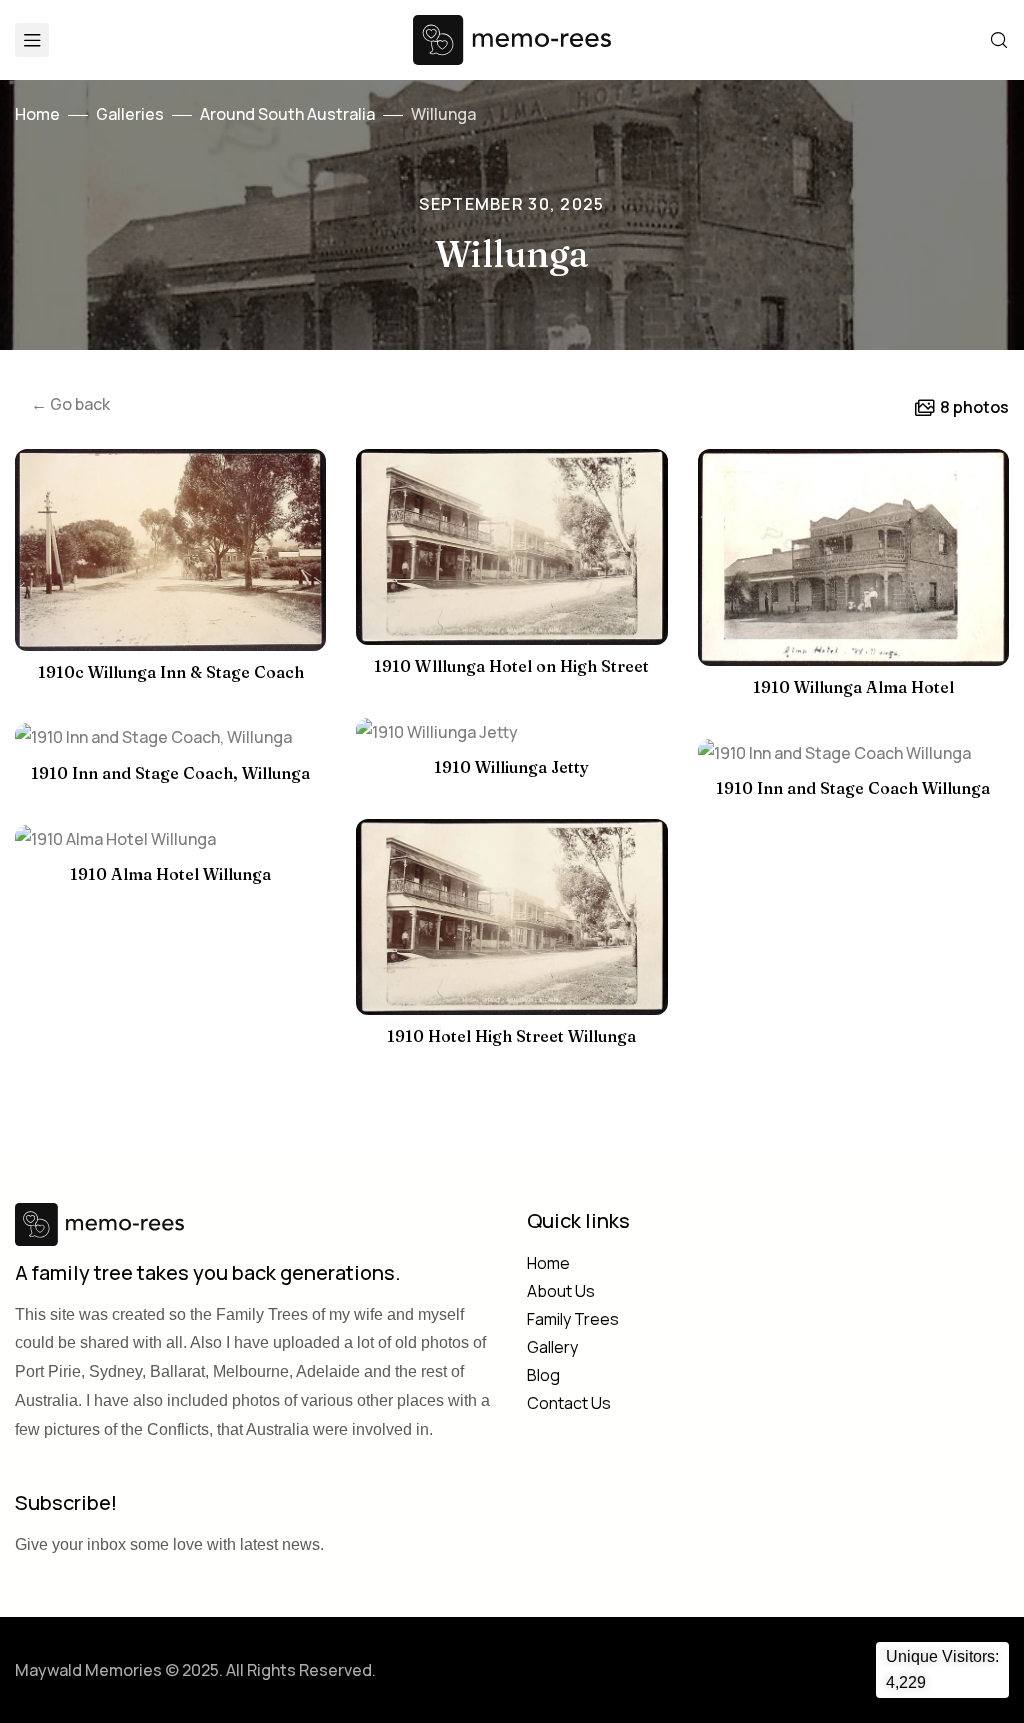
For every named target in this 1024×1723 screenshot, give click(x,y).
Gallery (552, 1347)
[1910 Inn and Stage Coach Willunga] (853, 753)
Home (37, 114)
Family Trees (573, 1319)
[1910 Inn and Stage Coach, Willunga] (170, 737)
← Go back (70, 404)
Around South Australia (287, 114)
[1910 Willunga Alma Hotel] (853, 557)
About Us (561, 1291)
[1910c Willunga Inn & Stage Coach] (170, 550)
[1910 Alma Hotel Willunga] (170, 839)
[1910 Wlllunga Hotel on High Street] (511, 547)
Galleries (130, 114)
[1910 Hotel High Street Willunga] (511, 917)
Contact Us (569, 1403)
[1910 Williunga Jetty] (511, 732)
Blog (543, 1375)
